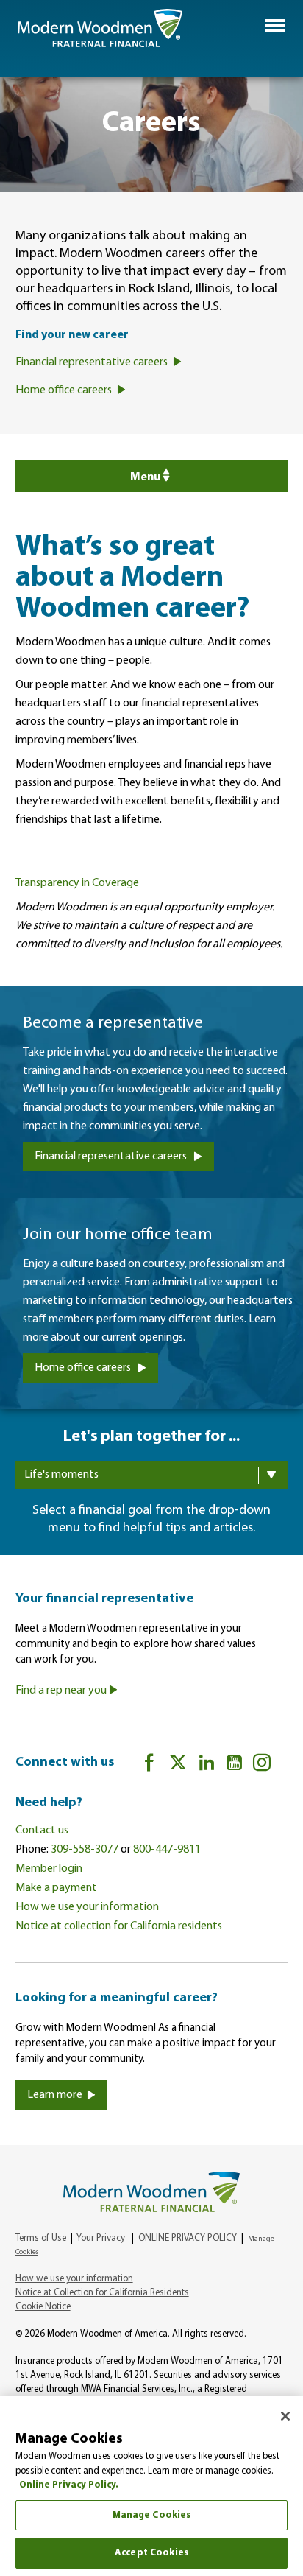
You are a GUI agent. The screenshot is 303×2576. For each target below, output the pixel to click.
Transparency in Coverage (77, 883)
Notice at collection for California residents (119, 1926)
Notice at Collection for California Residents (102, 2293)
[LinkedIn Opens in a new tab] (207, 1765)
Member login (49, 1869)
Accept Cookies (151, 2553)
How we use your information (87, 1907)
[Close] (285, 2416)
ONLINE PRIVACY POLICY (188, 2238)
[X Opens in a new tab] (178, 1765)
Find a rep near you (62, 1691)
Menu (145, 477)
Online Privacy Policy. (69, 2485)
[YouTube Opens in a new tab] (234, 1765)
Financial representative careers (112, 1157)
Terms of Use (41, 2238)
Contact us (42, 1831)
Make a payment (56, 1888)
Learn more (55, 2095)
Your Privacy (101, 2238)
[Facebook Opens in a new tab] (149, 1765)
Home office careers (84, 1368)
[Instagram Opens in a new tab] (262, 1765)
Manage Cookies (152, 2515)
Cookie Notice (43, 2307)
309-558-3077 (85, 1850)
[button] (275, 26)
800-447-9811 (167, 1850)
